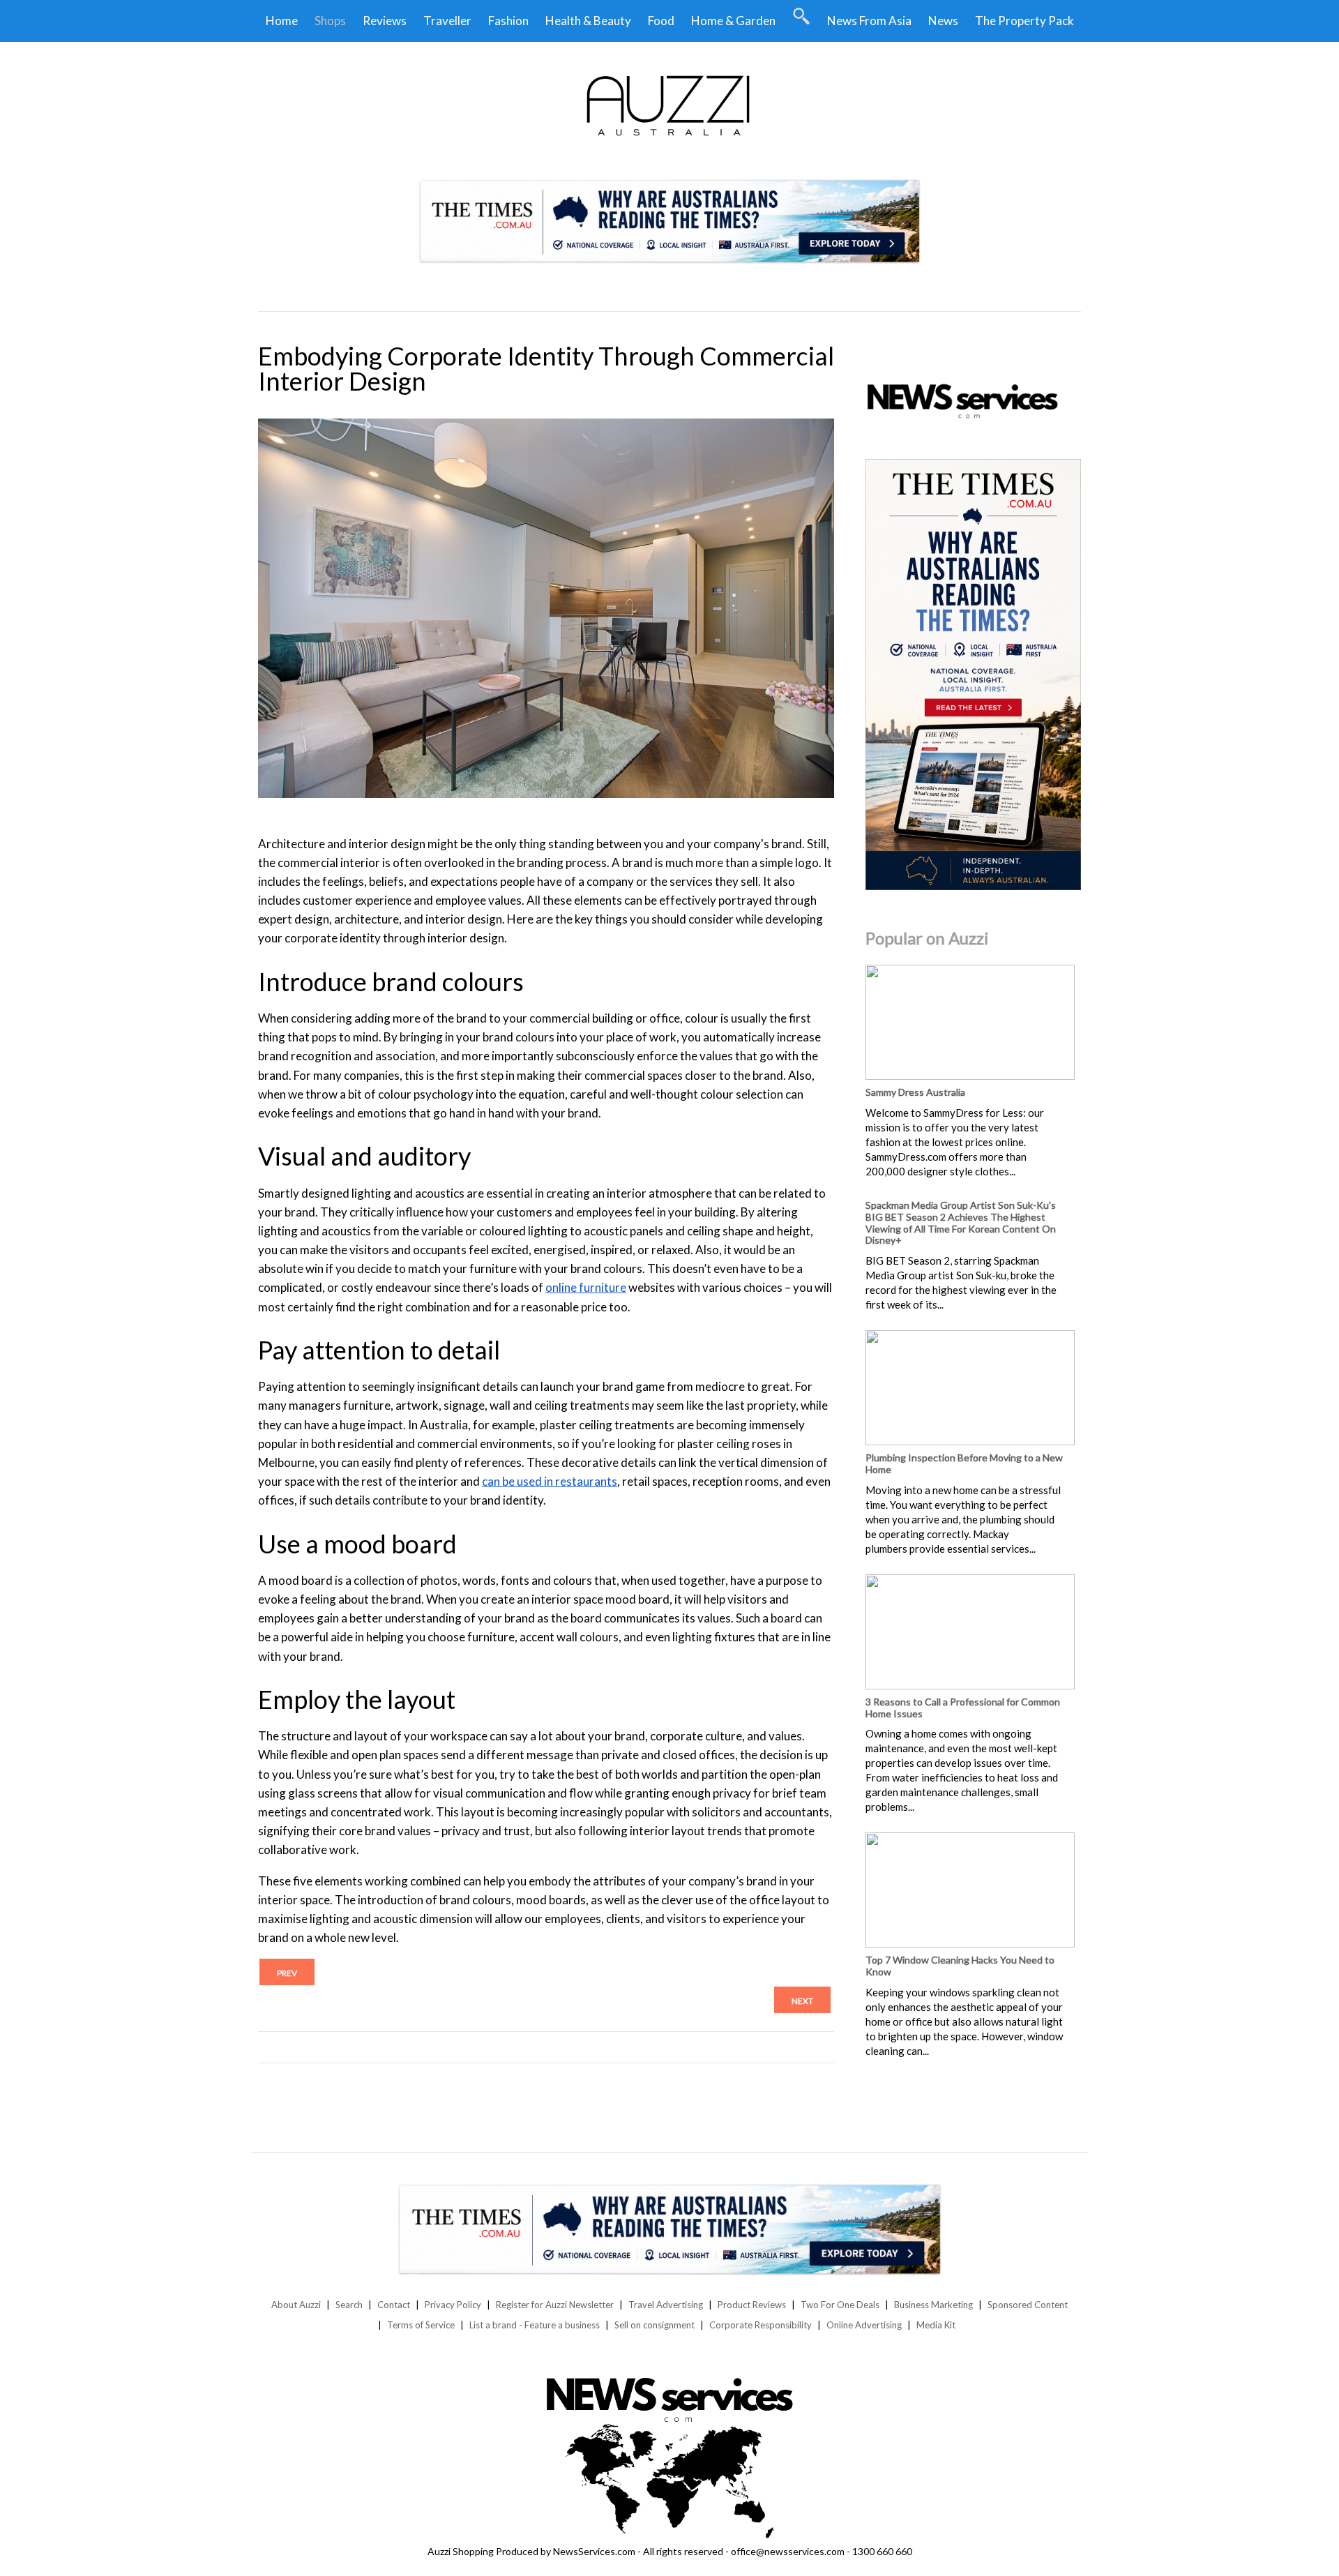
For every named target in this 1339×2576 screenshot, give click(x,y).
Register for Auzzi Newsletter (555, 2305)
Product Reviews (752, 2305)
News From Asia (869, 21)
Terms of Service (421, 2325)
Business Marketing (933, 2305)
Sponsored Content (1028, 2305)
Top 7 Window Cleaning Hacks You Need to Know (960, 1966)
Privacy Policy (453, 2305)
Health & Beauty (588, 21)
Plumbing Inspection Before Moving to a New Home (964, 1463)
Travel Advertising (666, 2305)
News (943, 21)
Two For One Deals (840, 2305)
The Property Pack (1024, 21)
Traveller (447, 21)
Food (661, 21)
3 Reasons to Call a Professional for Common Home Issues (963, 1708)
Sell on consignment (655, 2325)
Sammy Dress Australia (915, 1092)
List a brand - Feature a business (535, 2325)
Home (282, 21)
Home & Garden (733, 21)
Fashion (508, 21)
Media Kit (936, 2325)
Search (349, 2305)
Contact (394, 2305)
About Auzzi (296, 2305)
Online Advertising (864, 2325)
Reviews (385, 21)
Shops (330, 21)
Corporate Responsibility (761, 2325)
